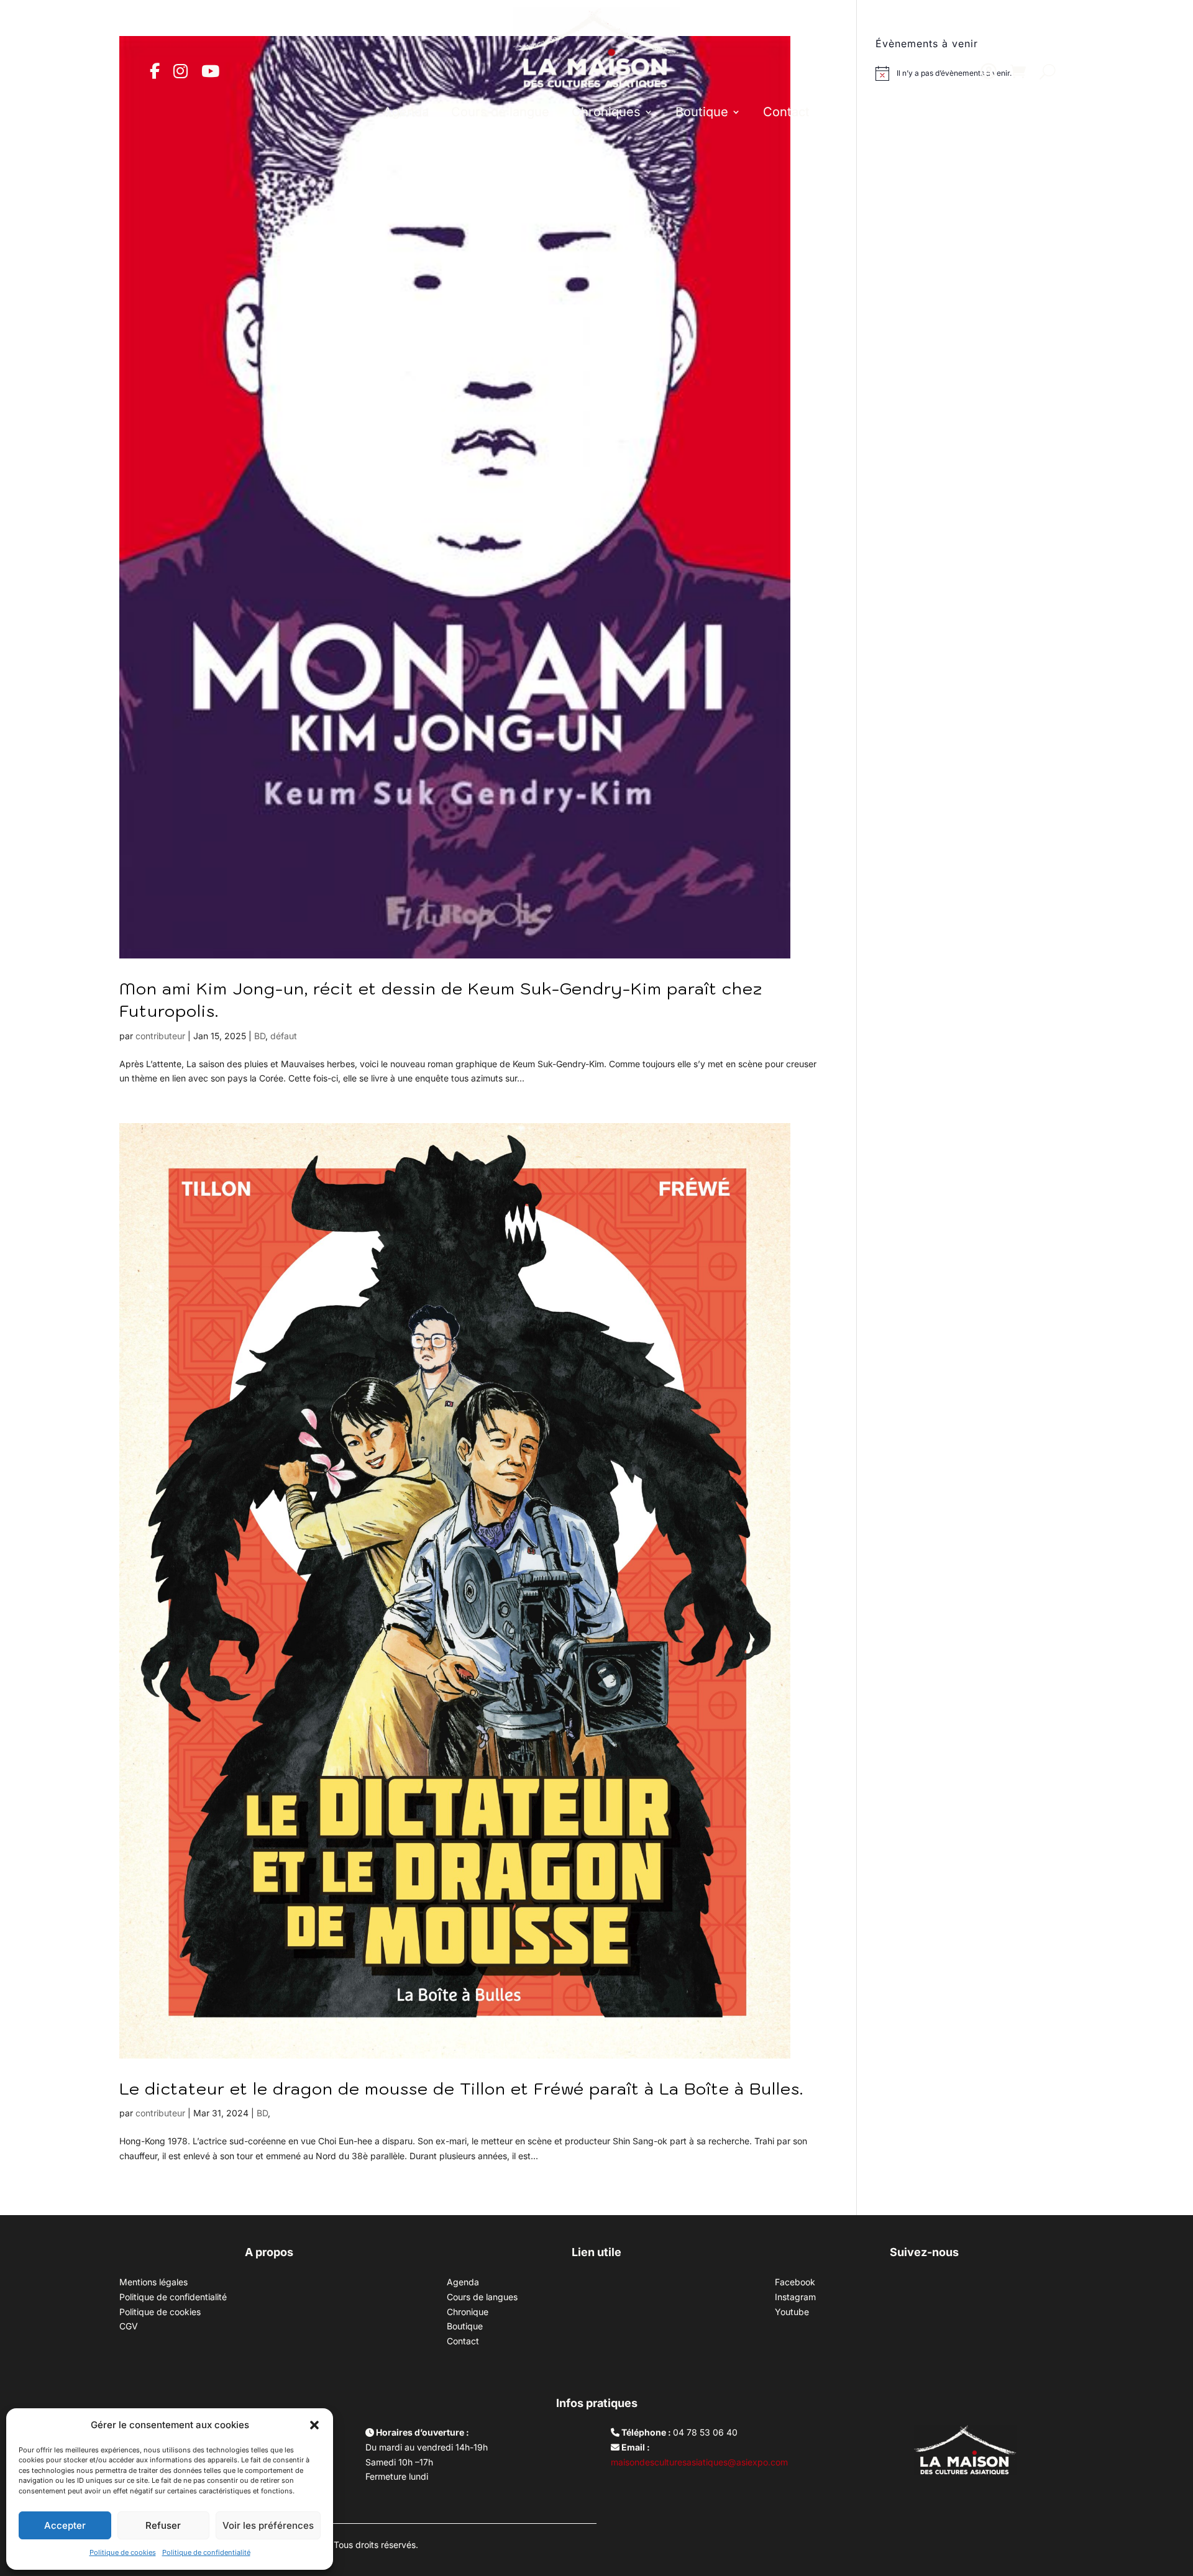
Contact (786, 112)
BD (260, 1036)
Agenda (406, 112)
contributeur (160, 1036)
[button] (314, 2425)
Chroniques (606, 112)
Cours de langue (500, 112)
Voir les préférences (268, 2525)
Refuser (163, 2525)
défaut (284, 1036)
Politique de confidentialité (206, 2552)
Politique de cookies (123, 2552)
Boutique (702, 112)
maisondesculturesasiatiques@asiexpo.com (699, 2462)
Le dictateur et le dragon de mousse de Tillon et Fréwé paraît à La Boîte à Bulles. (461, 2088)
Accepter (65, 2525)
